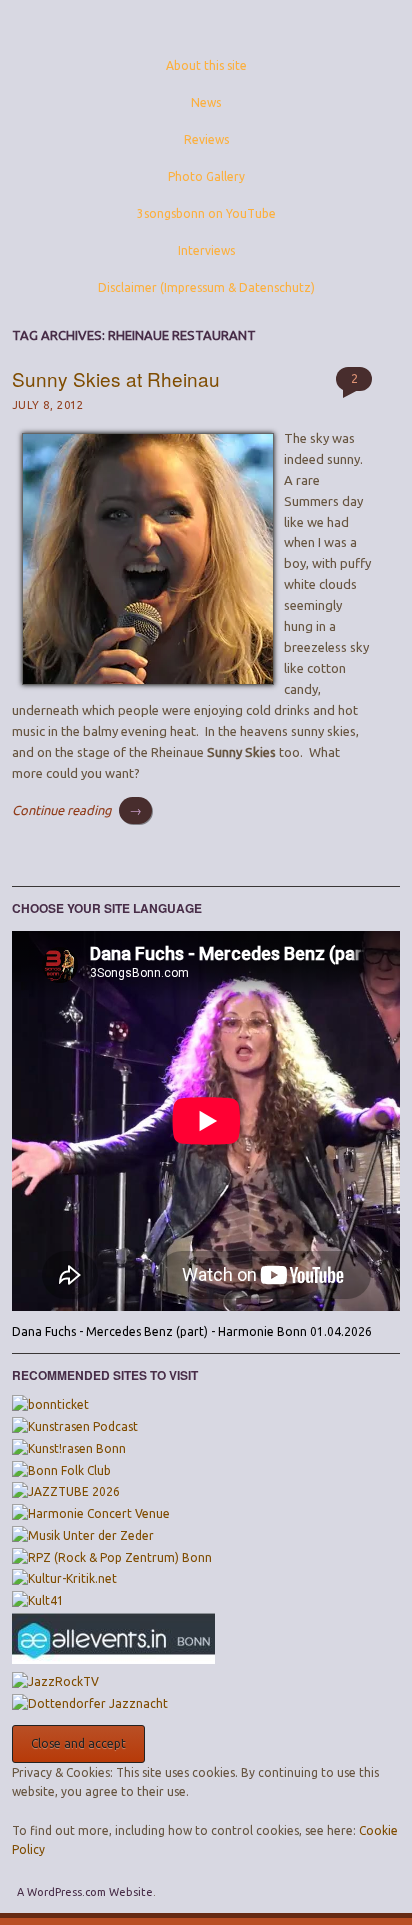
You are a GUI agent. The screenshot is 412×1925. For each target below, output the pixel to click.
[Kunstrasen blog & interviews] (75, 1426)
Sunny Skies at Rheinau (116, 378)
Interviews (206, 250)
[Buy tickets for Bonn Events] (50, 1404)
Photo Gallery (206, 176)
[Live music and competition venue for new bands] (112, 1557)
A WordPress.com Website (85, 1892)
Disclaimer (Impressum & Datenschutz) (206, 287)
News (206, 102)
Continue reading (77, 810)
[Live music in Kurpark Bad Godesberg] (83, 1535)
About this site (206, 65)
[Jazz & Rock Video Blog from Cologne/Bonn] (55, 1681)
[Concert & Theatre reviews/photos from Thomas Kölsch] (64, 1578)
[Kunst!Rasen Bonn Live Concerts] (69, 1448)
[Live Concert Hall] (91, 1513)
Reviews (206, 139)
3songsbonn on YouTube (206, 213)
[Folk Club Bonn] (61, 1470)
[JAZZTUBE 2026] (66, 1491)
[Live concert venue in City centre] (38, 1600)
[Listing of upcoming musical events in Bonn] (113, 1659)
